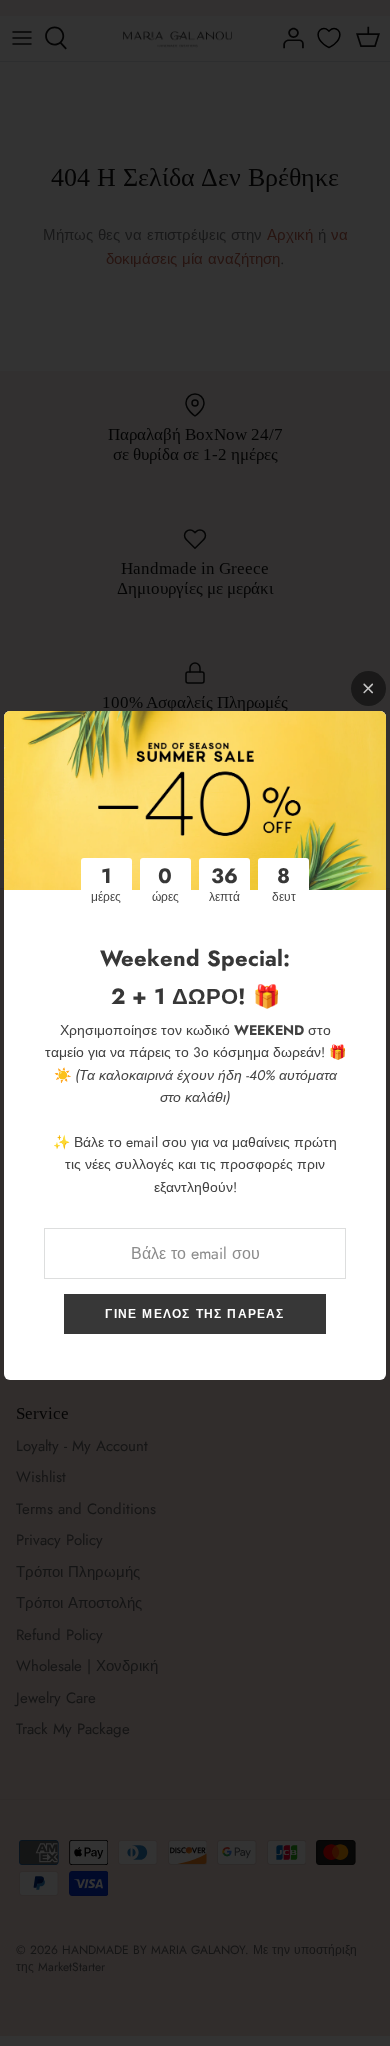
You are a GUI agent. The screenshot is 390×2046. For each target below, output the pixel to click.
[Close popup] (368, 688)
